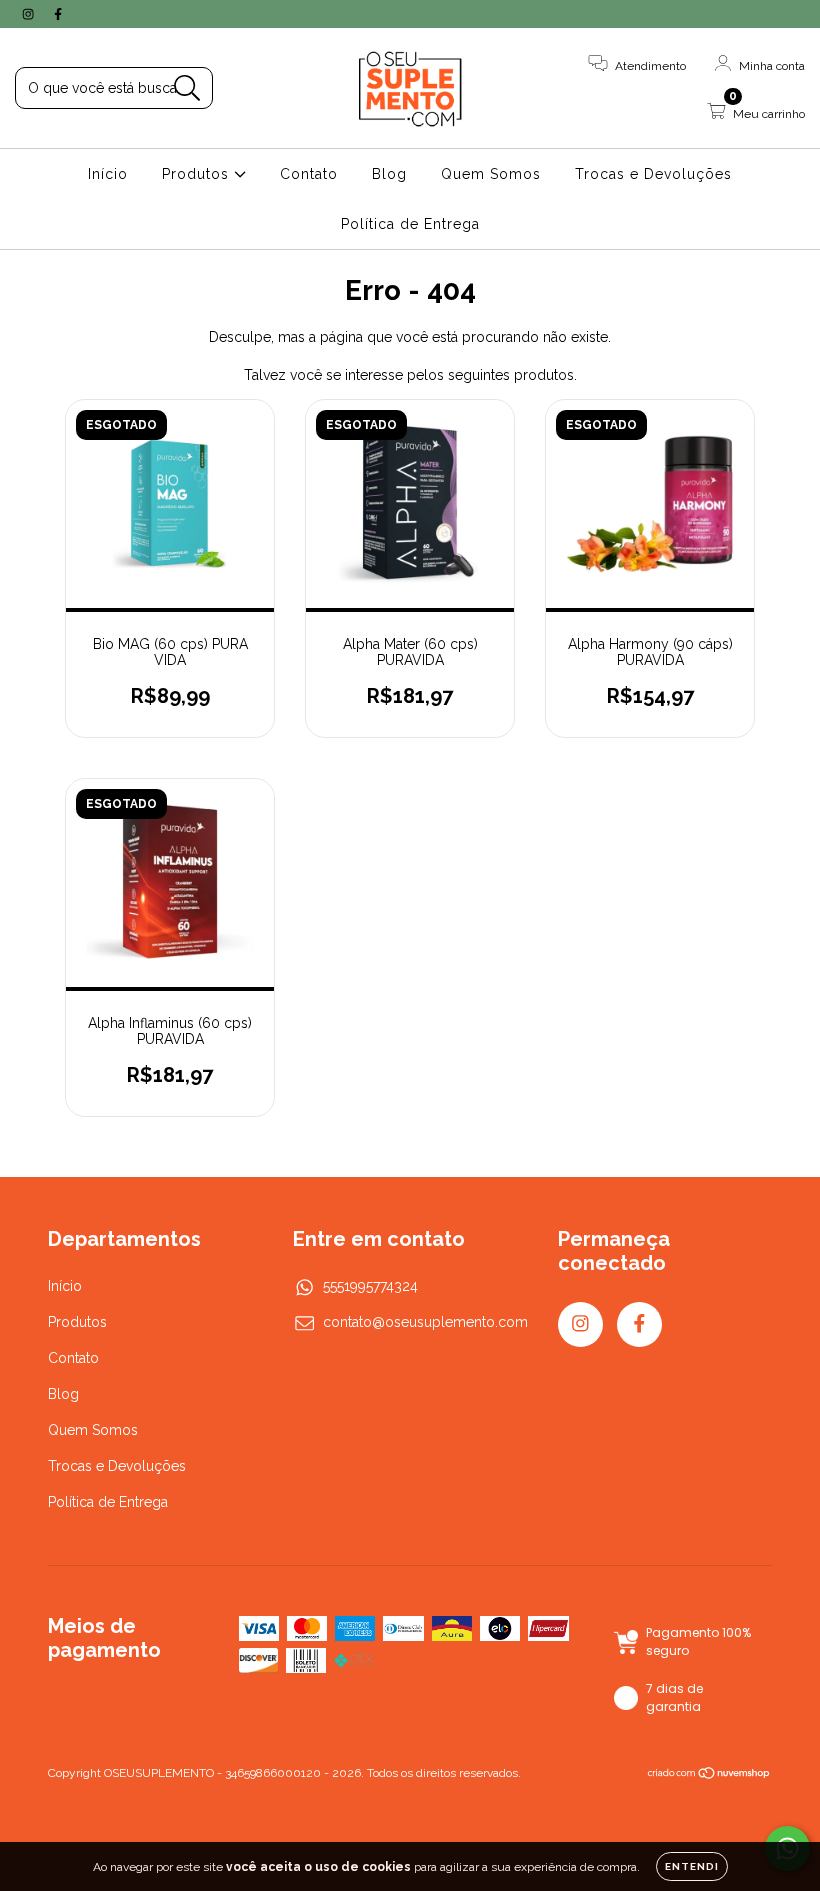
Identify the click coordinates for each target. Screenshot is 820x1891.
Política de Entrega (410, 224)
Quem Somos (491, 174)
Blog (389, 174)
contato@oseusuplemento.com (425, 1322)
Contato (309, 174)
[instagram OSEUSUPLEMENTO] (30, 14)
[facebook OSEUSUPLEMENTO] (58, 14)
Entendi (692, 1866)
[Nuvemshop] (709, 1775)
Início (108, 174)
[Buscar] (187, 88)
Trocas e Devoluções (653, 174)
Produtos (198, 174)
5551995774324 (370, 1286)
